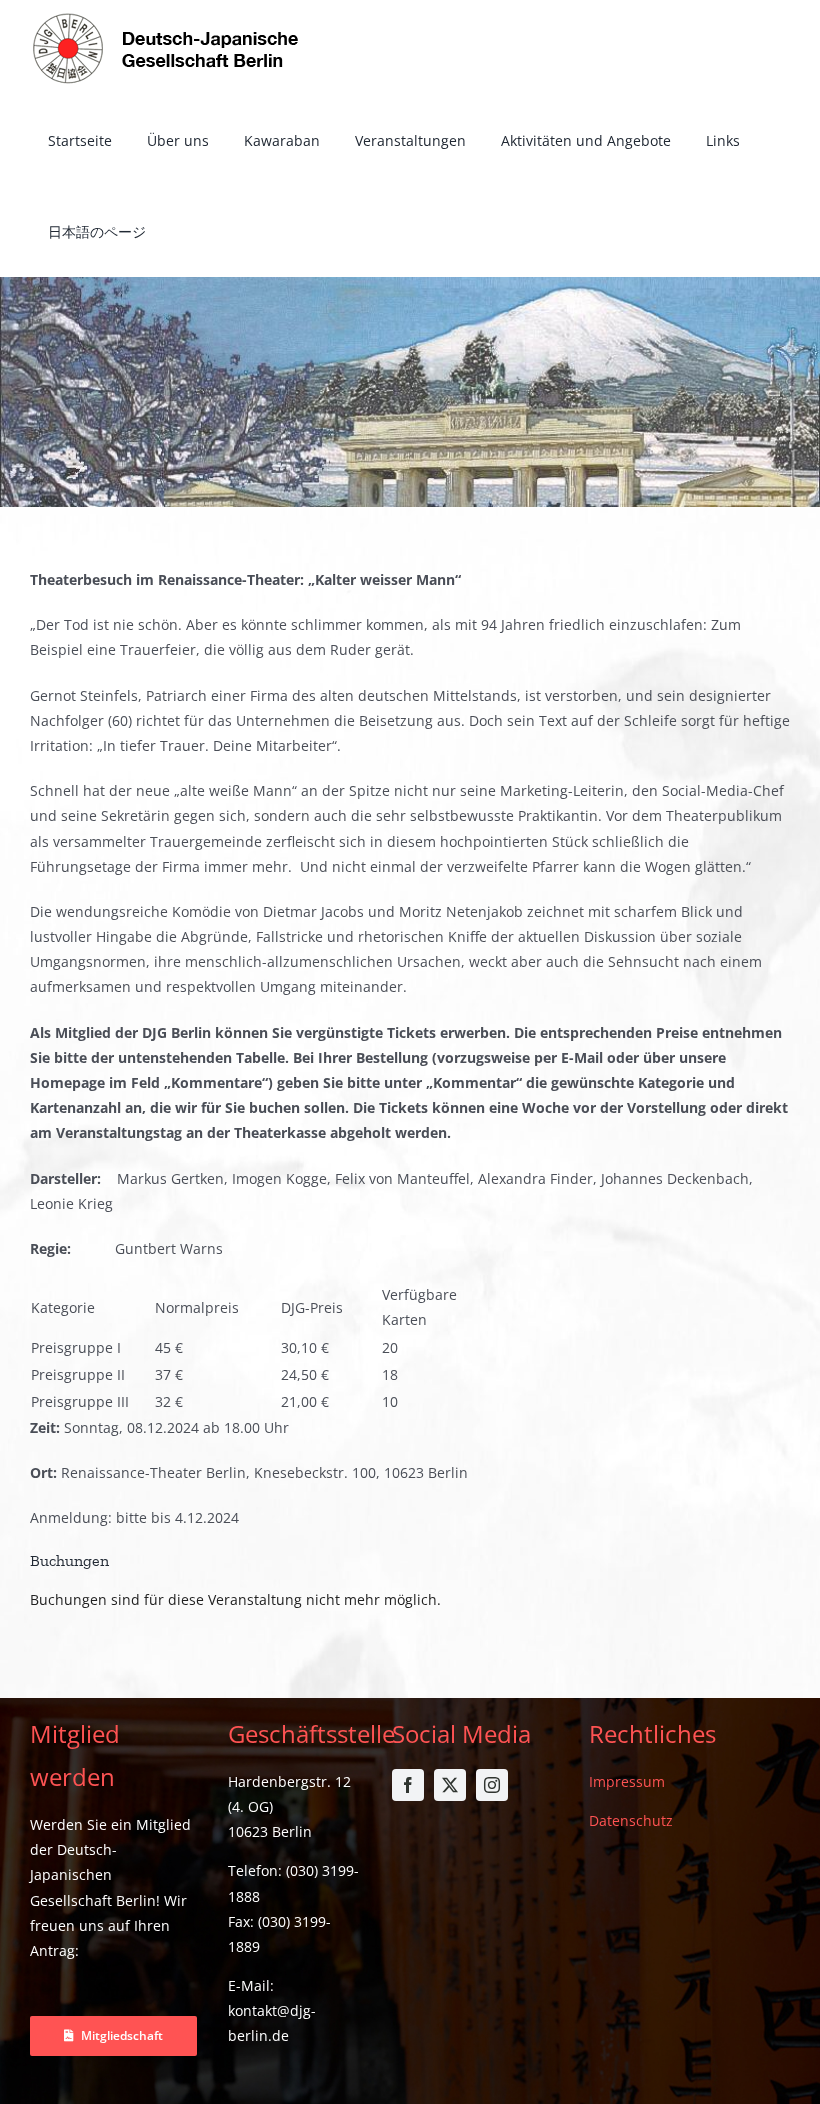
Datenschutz (631, 1820)
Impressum (627, 1781)
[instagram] (492, 1785)
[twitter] (450, 1785)
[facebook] (408, 1785)
